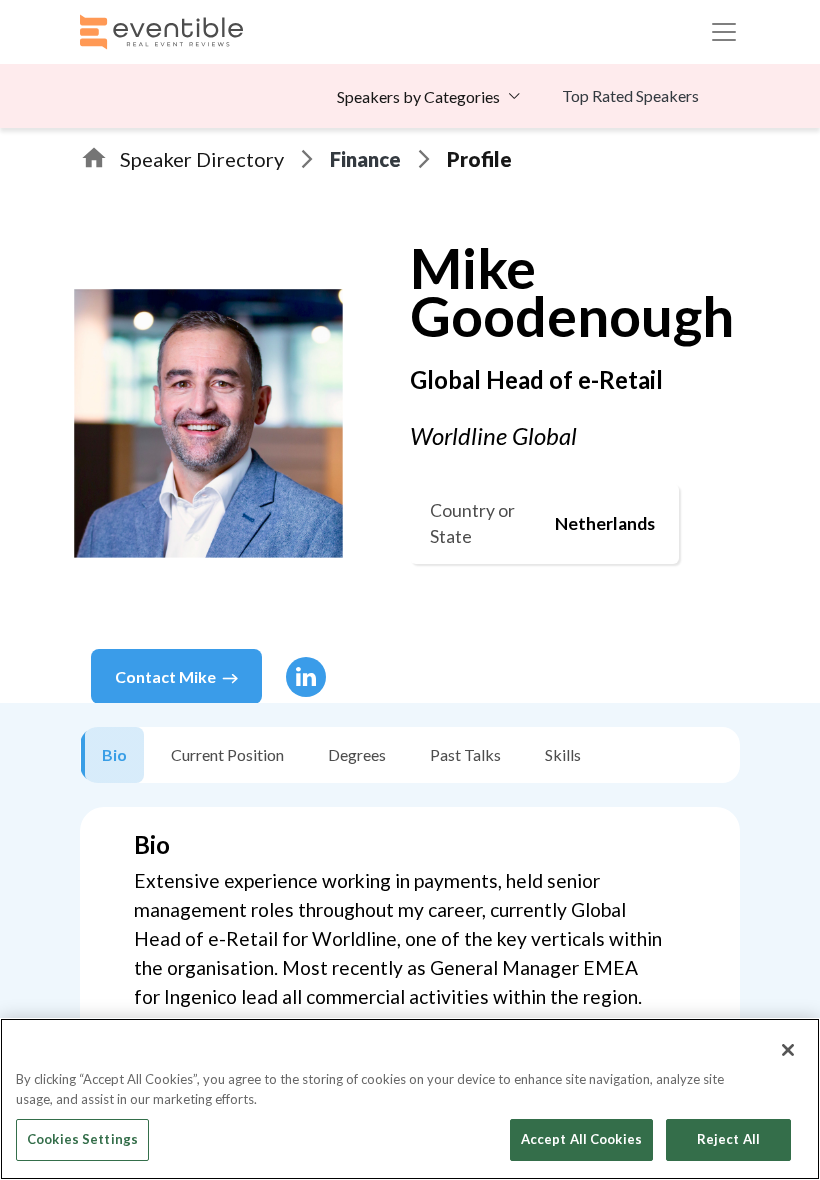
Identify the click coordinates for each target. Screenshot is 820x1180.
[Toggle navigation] (724, 32)
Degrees (357, 754)
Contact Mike (165, 676)
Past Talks (465, 754)
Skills (563, 754)
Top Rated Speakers (630, 95)
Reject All (728, 1139)
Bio (114, 754)
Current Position (227, 754)
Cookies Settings (82, 1139)
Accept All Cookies (581, 1139)
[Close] (788, 1050)
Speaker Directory (202, 159)
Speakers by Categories (418, 96)
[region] (410, 1099)
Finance (365, 159)
